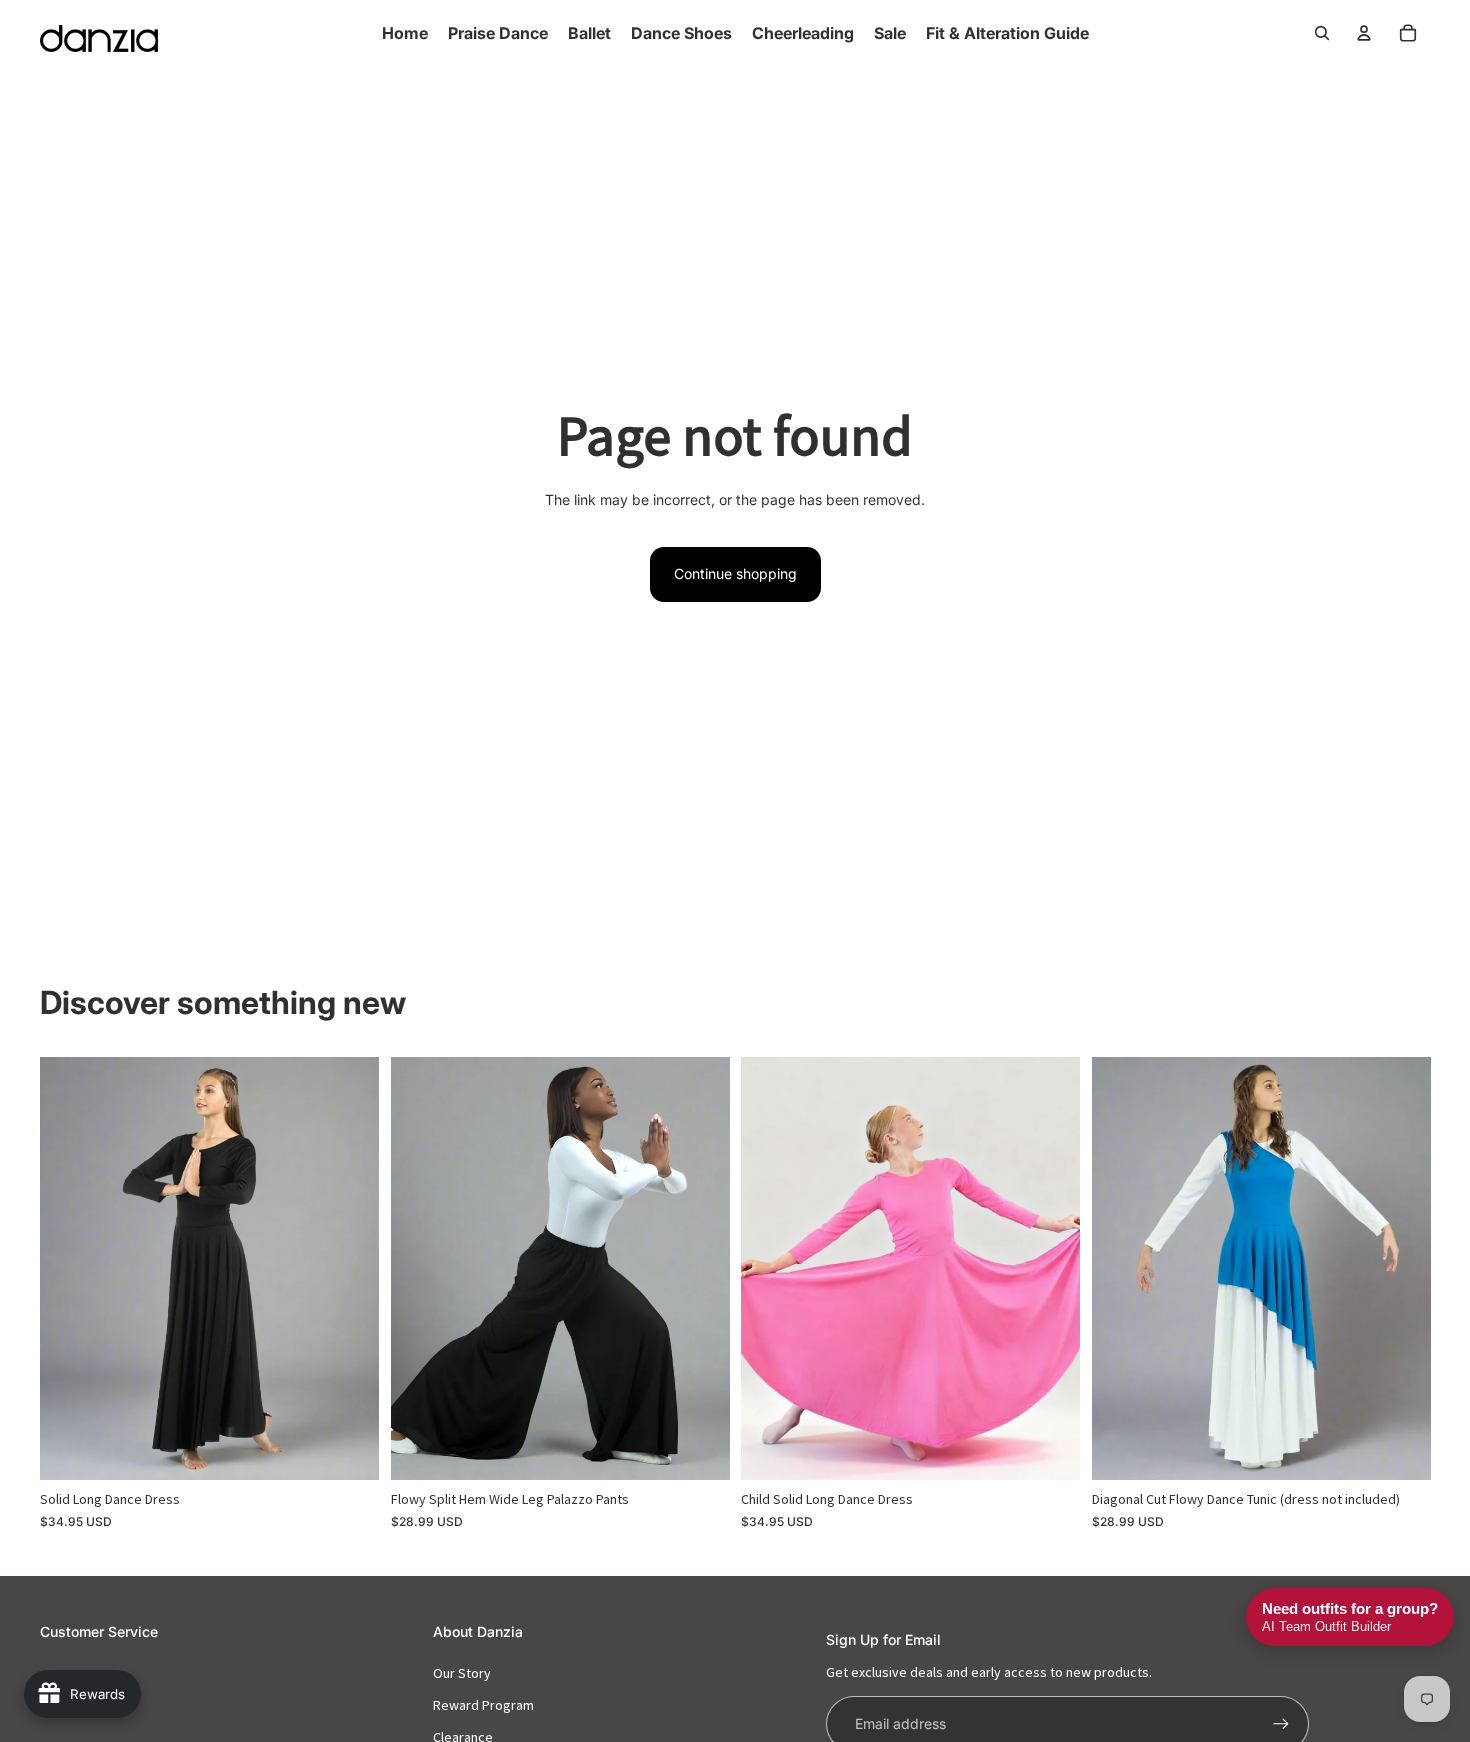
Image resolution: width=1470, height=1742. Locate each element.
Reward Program (483, 1705)
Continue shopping (735, 573)
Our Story (462, 1673)
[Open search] (1322, 33)
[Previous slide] (70, 1268)
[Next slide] (349, 1268)
